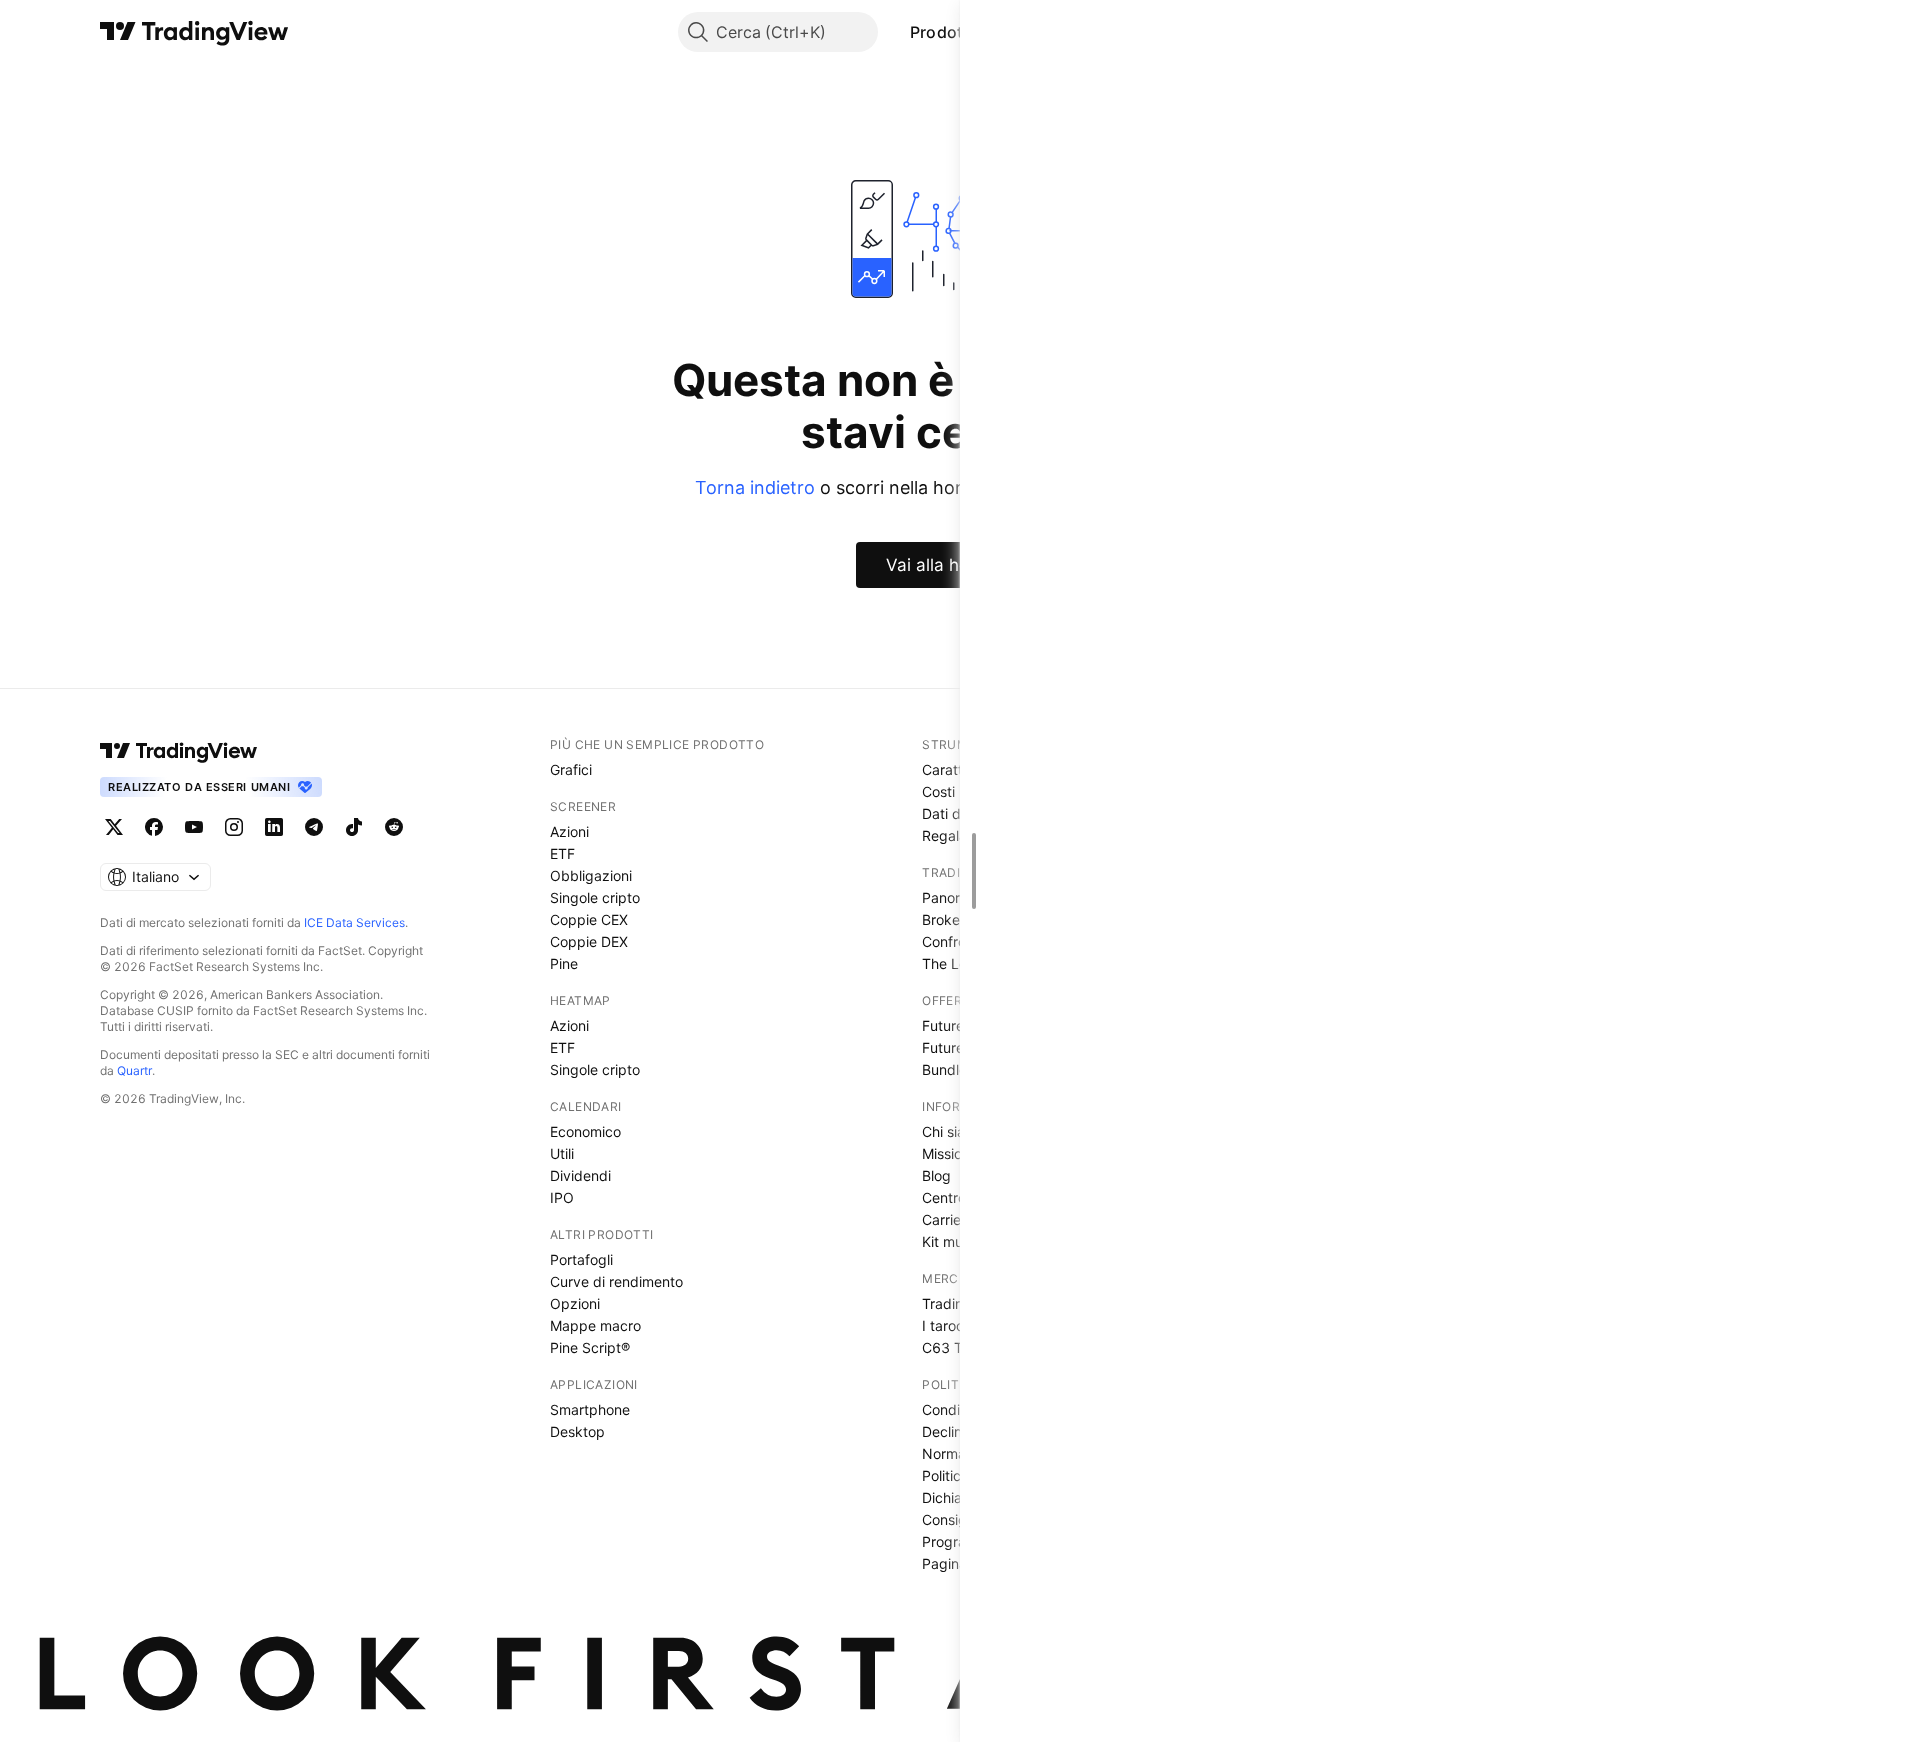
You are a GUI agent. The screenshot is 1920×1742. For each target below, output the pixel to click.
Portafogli (581, 1259)
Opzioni (575, 1303)
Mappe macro (595, 1325)
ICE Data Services (354, 922)
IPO (562, 1197)
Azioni (569, 831)
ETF (562, 853)
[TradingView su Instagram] (234, 827)
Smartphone (590, 1409)
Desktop (577, 1431)
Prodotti (942, 32)
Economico (585, 1131)
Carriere (948, 1219)
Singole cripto (595, 897)
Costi (938, 791)
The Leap (953, 963)
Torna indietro (755, 487)
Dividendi (580, 1175)
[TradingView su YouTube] (194, 827)
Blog (936, 1175)
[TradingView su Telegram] (314, 827)
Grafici (571, 769)
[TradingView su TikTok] (354, 827)
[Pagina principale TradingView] (194, 32)
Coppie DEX (589, 941)
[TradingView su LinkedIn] (274, 827)
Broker (943, 919)
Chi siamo (953, 1131)
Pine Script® (590, 1347)
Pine (564, 963)
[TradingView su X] (114, 827)
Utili (562, 1153)
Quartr (134, 1070)
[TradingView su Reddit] (394, 827)
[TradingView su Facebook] (154, 827)
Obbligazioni (591, 875)
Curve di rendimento (616, 1281)
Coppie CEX (589, 919)
